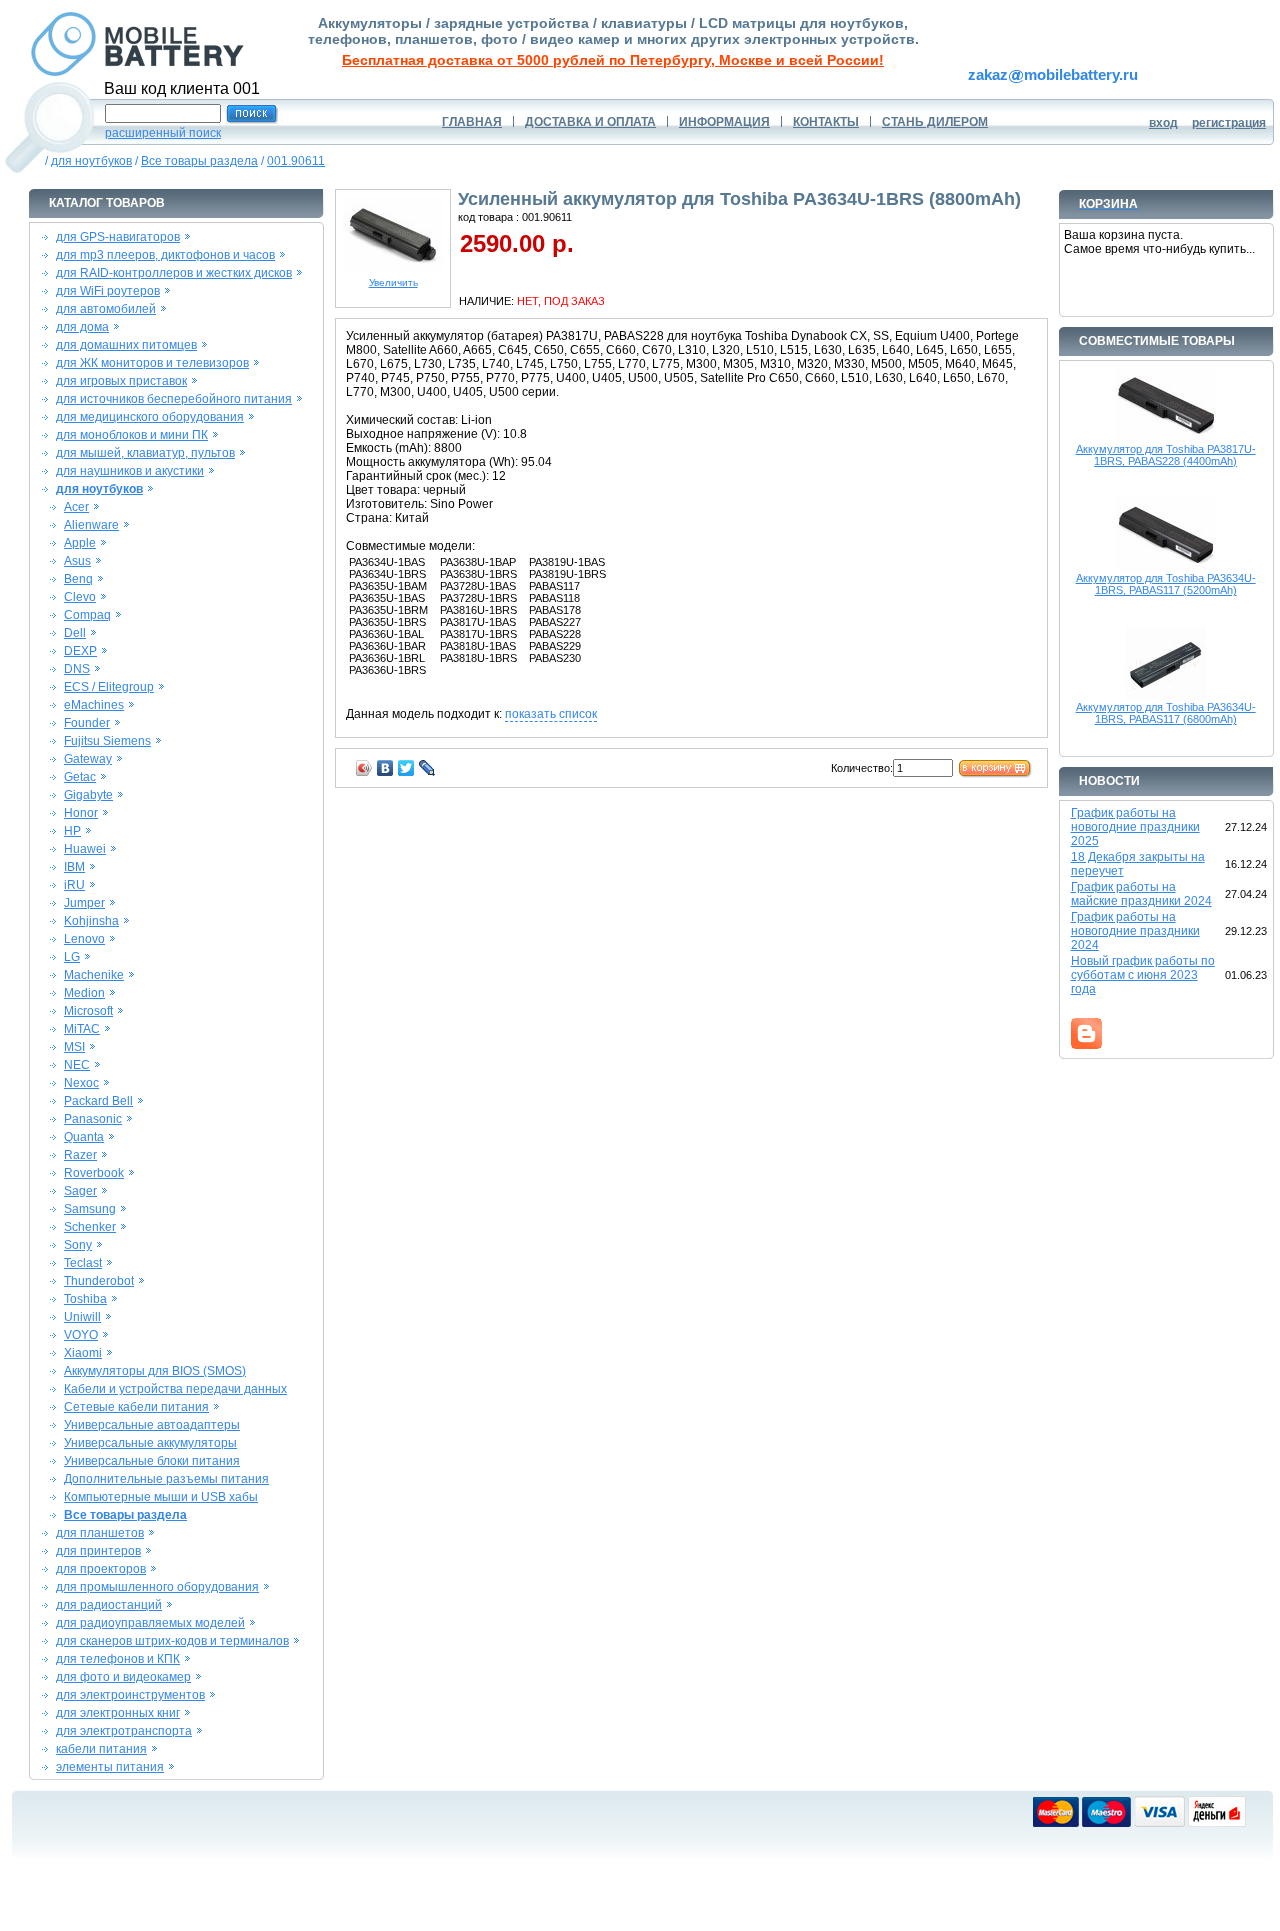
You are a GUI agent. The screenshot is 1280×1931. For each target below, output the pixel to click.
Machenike (94, 975)
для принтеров (98, 1551)
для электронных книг (118, 1713)
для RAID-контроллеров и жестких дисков (174, 273)
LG (72, 957)
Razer (80, 1155)
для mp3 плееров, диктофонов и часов (165, 255)
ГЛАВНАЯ (472, 122)
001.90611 (296, 161)
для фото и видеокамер (123, 1677)
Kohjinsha (91, 921)
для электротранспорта (124, 1731)
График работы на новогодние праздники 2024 (1135, 931)
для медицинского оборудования (150, 417)
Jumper (84, 903)
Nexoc (81, 1083)
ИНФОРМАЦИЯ (724, 122)
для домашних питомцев (126, 345)
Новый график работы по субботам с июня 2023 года (1143, 975)
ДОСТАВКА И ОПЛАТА (590, 122)
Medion (84, 993)
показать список (551, 714)
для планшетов (100, 1533)
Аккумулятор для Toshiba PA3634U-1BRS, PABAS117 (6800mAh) (1166, 713)
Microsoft (88, 1011)
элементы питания (110, 1767)
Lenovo (84, 939)
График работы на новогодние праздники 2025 (1135, 827)
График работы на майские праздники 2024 (1141, 894)
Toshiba (85, 1299)
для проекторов (101, 1569)
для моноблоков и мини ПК (132, 435)
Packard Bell (98, 1101)
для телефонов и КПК (118, 1659)
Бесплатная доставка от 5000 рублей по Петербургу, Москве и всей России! (613, 60)
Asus (77, 561)
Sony (78, 1245)
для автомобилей (106, 309)
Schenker (90, 1227)
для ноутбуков (91, 161)
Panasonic (93, 1119)
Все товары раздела (199, 161)
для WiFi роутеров (108, 291)
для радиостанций (109, 1605)
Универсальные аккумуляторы (150, 1443)
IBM (74, 867)
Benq (78, 579)
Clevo (80, 597)
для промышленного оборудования (157, 1587)
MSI (74, 1047)
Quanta (84, 1137)
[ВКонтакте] (385, 768)
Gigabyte (88, 795)
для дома (82, 327)
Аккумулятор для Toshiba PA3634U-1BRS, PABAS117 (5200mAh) (1166, 584)
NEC (77, 1065)
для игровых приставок (121, 381)
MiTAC (82, 1029)
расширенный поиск (163, 133)
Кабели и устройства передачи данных (175, 1389)
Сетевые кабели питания (136, 1407)
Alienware (91, 525)
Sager (80, 1191)
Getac (80, 777)
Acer (76, 507)
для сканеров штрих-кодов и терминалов (172, 1641)
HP (72, 831)
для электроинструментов (130, 1695)
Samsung (90, 1209)
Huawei (85, 849)
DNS (77, 669)
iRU (74, 885)
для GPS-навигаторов (118, 237)
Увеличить (393, 282)
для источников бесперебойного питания (174, 399)
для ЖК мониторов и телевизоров (152, 363)
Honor (81, 813)
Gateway (88, 759)
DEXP (80, 651)
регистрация (1229, 123)
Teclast (83, 1263)
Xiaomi (83, 1353)
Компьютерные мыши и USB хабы (161, 1497)
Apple (80, 543)
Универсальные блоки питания (152, 1461)
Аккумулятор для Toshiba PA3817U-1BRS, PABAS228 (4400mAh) (1166, 455)
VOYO (81, 1335)
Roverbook (94, 1173)
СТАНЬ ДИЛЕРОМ (935, 122)
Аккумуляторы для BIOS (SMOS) (155, 1371)
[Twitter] (406, 768)
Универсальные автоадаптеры (152, 1425)
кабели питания (101, 1749)
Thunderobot (99, 1281)
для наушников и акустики (130, 471)
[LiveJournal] (427, 768)
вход (1163, 123)
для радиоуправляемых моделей (150, 1623)
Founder (87, 723)
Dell (75, 633)
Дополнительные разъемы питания (166, 1479)
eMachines (94, 705)
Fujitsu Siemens (107, 741)
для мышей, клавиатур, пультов (145, 453)
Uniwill (82, 1317)
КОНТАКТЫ (826, 122)
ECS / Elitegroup (109, 687)
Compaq (87, 615)
